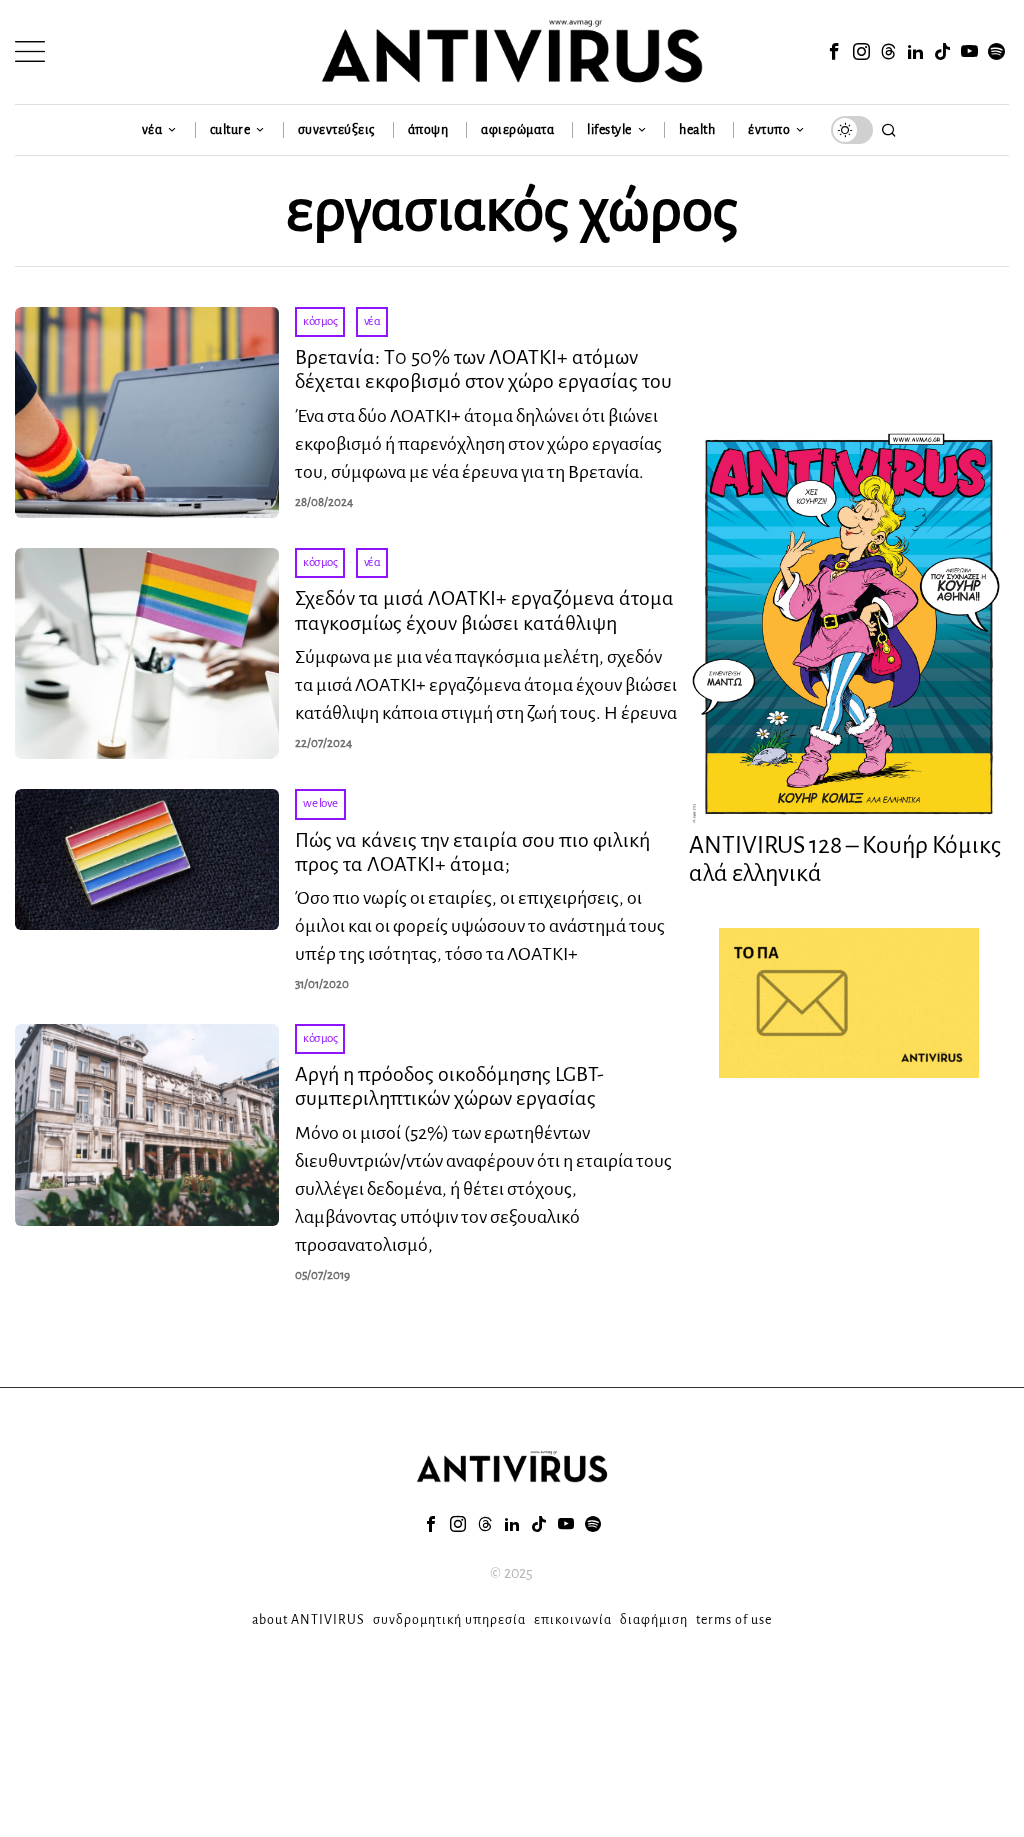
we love (320, 803)
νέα (372, 321)
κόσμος (320, 321)
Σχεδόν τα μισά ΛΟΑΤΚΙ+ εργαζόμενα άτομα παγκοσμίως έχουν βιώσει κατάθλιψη (484, 610)
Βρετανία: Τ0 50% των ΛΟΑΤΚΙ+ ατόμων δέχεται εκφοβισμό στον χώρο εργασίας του (483, 369)
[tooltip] (835, 52)
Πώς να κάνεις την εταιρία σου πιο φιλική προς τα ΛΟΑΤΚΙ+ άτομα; (472, 852)
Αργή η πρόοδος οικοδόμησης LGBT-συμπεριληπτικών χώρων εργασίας (449, 1086)
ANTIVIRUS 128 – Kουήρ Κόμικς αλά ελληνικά (845, 859)
